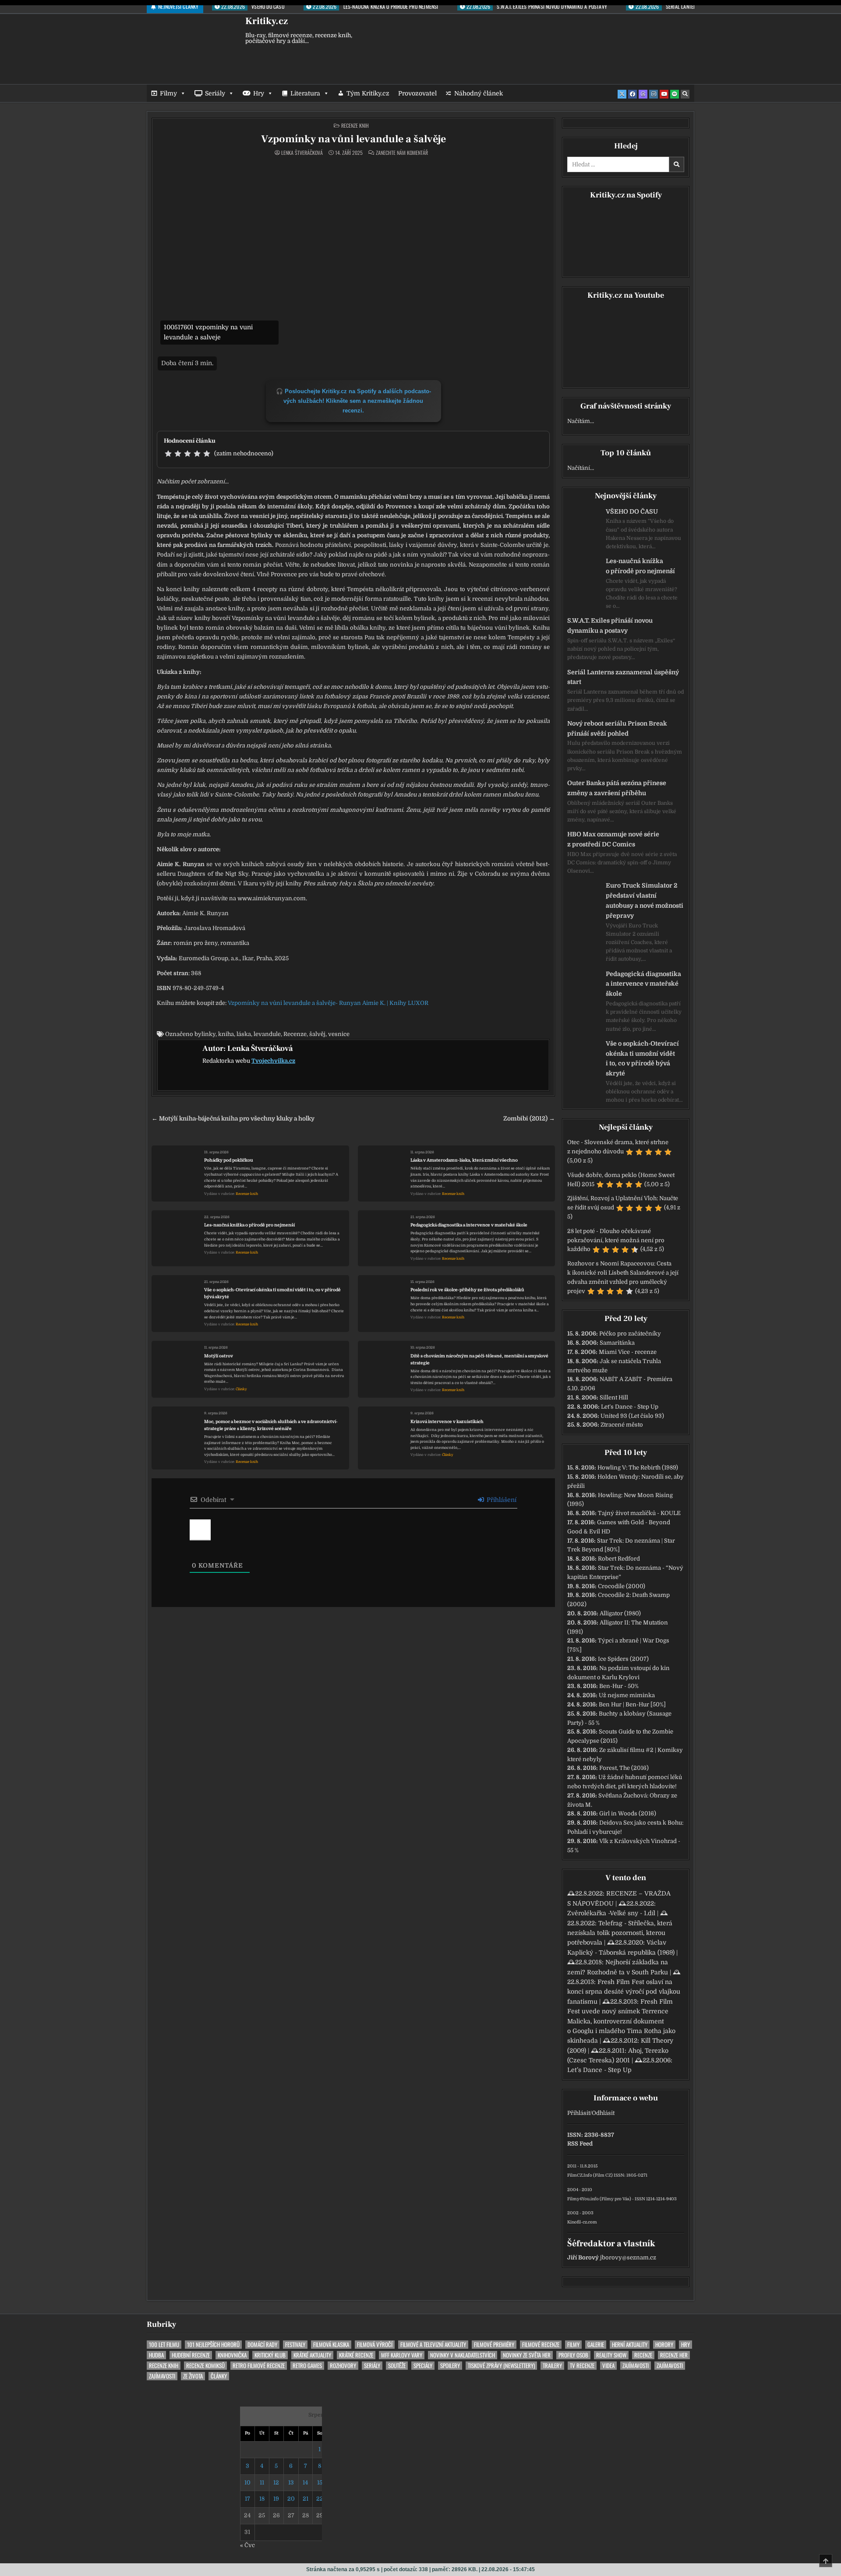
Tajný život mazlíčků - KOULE (639, 1513)
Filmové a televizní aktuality (433, 2345)
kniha (226, 1034)
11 (262, 2483)
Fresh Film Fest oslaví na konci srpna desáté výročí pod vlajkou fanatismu (624, 1992)
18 (262, 2499)
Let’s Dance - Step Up (630, 1407)
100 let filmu (164, 2345)
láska (244, 1034)
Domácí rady (262, 2345)
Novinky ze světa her (527, 2355)
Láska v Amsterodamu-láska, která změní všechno (464, 1160)
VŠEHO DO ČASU (632, 511)
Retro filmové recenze (259, 2366)
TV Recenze (582, 2366)
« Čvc (247, 2545)
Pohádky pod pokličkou (229, 1160)
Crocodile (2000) (622, 1586)
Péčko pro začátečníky (630, 1334)
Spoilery (450, 2366)
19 (276, 2499)
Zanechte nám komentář (402, 153)
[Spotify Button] (675, 94)
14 (305, 2483)
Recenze (295, 1034)
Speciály (423, 2366)
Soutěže (397, 2366)
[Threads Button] (643, 94)
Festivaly (295, 2345)
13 (291, 2483)
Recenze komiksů (205, 2366)
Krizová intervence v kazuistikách (447, 1422)
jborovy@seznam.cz (628, 2257)
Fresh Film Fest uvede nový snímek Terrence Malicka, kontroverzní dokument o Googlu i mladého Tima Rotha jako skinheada (621, 2021)
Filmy (168, 93)
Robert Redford (619, 1559)
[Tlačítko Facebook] (633, 94)
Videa (608, 2366)
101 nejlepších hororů (213, 2345)
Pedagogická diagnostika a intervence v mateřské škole (469, 1225)
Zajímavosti (636, 2366)
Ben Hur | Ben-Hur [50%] (632, 1704)
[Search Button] (685, 94)
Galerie (596, 2345)
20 (291, 2499)
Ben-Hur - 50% (619, 1686)
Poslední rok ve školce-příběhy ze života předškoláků (467, 1290)
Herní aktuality (630, 2345)
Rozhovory (343, 2366)
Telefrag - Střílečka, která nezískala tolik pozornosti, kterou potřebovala (620, 1933)
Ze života (193, 2376)
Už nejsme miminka (627, 1695)
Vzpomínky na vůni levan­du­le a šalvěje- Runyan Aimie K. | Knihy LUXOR (328, 1003)
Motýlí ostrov (219, 1356)
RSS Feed (580, 2144)
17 (247, 2499)
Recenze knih (355, 125)
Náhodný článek (479, 93)
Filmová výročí (375, 2345)
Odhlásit (603, 2113)
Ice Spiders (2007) (623, 1659)
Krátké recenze (356, 2355)
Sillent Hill (614, 1397)
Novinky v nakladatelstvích (463, 2355)
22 (320, 2499)
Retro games (307, 2366)
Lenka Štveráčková (302, 153)
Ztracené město (622, 1425)
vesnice (339, 1034)
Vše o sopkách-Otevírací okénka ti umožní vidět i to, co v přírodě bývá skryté (272, 1293)
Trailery (552, 2366)
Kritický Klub (270, 2355)
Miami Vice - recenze (628, 1352)
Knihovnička (232, 2355)
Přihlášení (501, 1500)
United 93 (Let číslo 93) (632, 1416)
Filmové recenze (541, 2345)
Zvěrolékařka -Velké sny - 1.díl (611, 1913)
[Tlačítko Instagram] (654, 94)
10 (247, 2483)
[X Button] (622, 94)
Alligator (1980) (620, 1613)
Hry (259, 93)
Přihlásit (579, 2113)
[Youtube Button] (664, 94)
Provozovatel (417, 93)
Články (241, 1389)
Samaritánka (617, 1343)
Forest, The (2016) (624, 1768)
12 (276, 2483)
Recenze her (674, 2355)
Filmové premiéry (494, 2345)
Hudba (156, 2355)
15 (320, 2483)
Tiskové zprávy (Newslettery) (501, 2366)
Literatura (305, 93)
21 (306, 2499)
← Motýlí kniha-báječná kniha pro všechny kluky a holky (233, 1119)
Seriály (215, 93)
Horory (664, 2345)
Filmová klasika (331, 2345)
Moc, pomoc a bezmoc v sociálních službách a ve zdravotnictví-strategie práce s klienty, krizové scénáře (271, 1425)
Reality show (611, 2355)
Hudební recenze (191, 2355)
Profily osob (573, 2355)
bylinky (205, 1034)
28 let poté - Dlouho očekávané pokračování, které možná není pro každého (616, 1240)
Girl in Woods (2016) (628, 1813)
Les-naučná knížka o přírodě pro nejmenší (249, 1225)
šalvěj (317, 1034)
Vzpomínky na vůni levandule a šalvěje (353, 139)
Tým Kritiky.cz (368, 93)
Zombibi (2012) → (529, 1119)
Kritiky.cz (267, 21)
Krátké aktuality (312, 2355)
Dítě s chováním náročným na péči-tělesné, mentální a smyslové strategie (479, 1359)
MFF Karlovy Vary (402, 2355)
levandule (267, 1034)
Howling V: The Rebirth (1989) (638, 1468)
